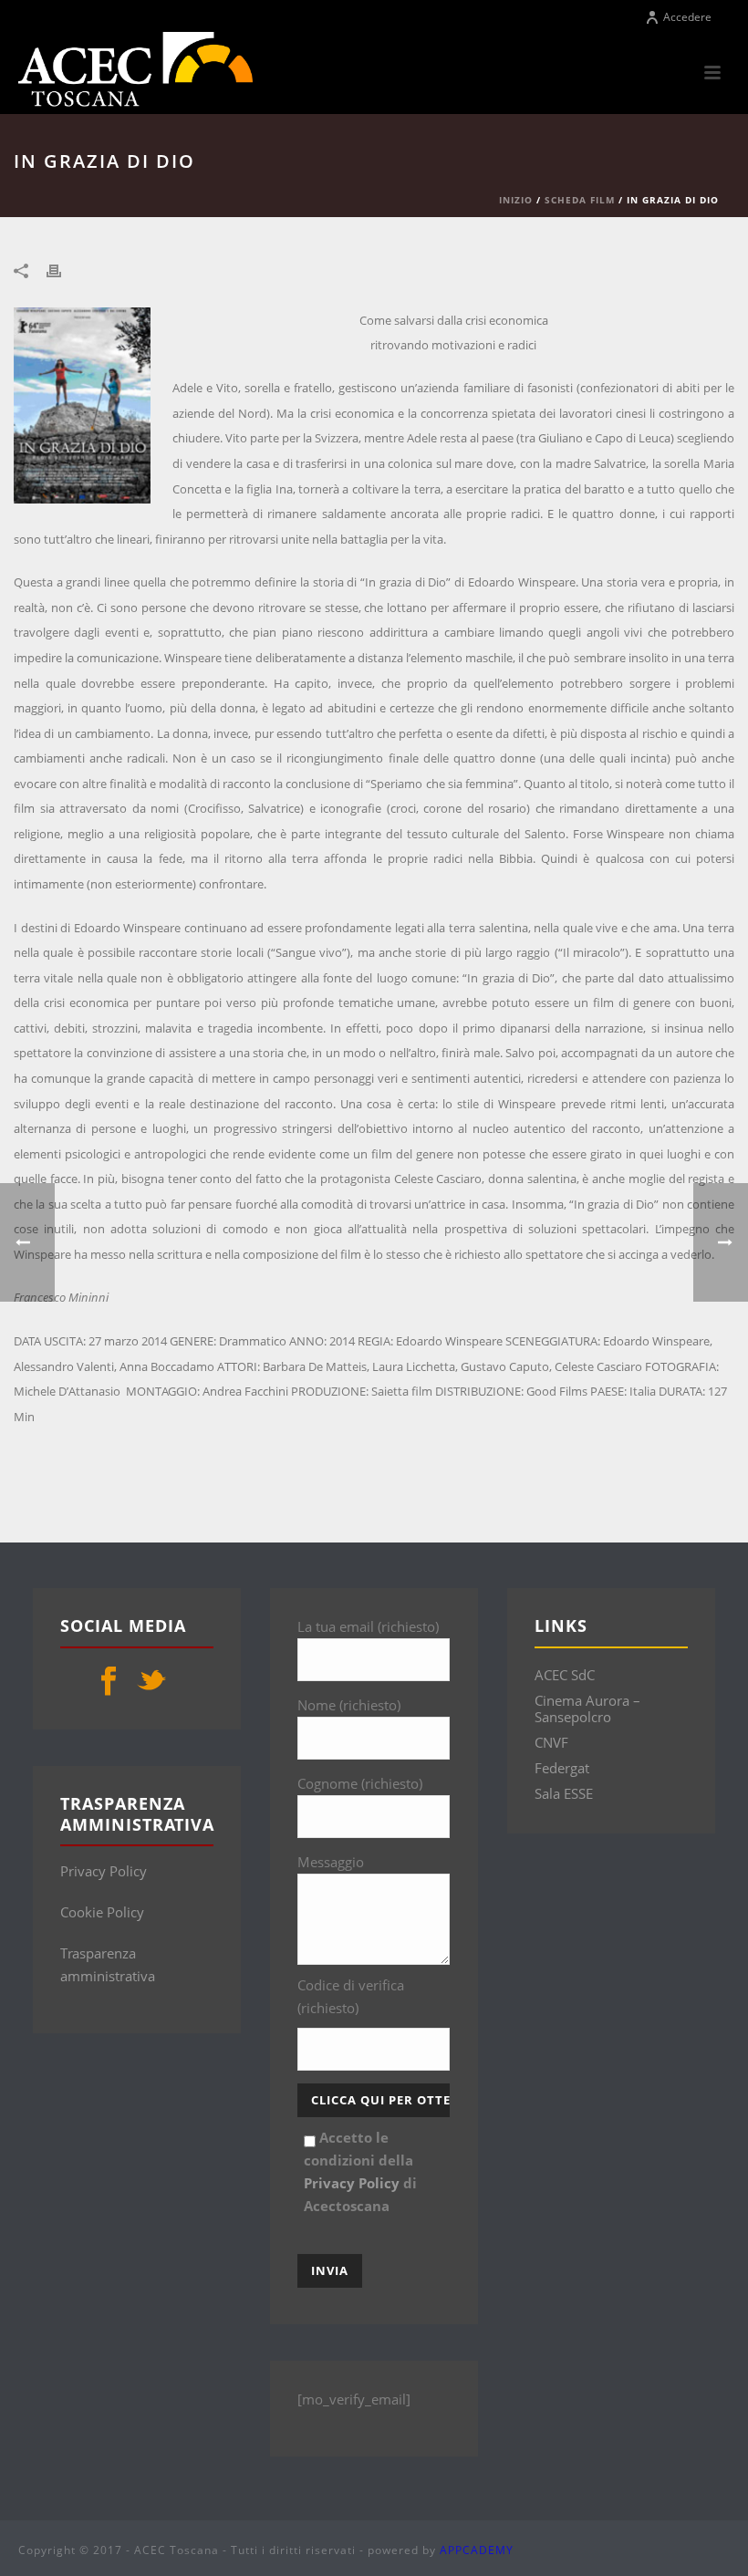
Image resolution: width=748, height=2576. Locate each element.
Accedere (687, 17)
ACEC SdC (565, 1675)
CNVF (551, 1742)
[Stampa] (63, 270)
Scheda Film (580, 200)
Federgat (562, 1768)
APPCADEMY (477, 2550)
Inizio (516, 200)
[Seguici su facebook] (109, 1682)
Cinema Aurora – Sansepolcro (587, 1709)
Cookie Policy (102, 1912)
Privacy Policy (104, 1871)
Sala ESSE (564, 1793)
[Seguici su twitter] (151, 1682)
